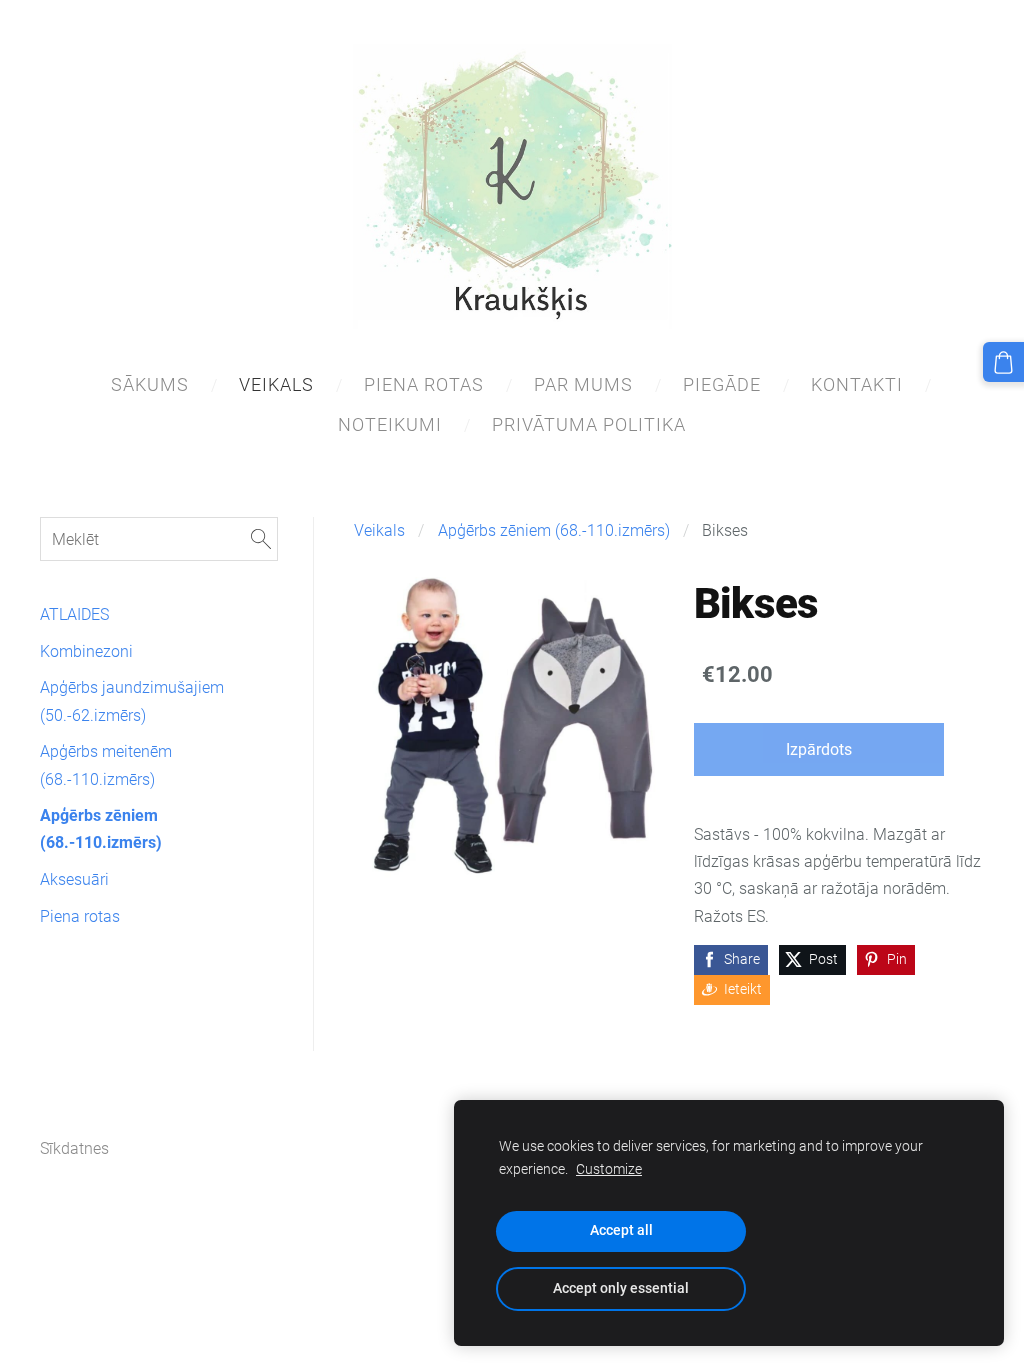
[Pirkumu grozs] (1003, 362)
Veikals (379, 530)
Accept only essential (621, 1288)
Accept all (621, 1230)
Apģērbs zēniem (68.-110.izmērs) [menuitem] (101, 829)
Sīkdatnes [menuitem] (74, 1148)
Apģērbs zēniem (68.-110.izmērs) (554, 530)
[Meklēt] (261, 538)
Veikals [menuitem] (276, 384)
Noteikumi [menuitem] (390, 424)
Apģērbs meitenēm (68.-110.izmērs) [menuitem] (106, 765)
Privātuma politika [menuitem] (589, 424)
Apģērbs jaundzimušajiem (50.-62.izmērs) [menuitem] (132, 701)
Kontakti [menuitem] (857, 384)
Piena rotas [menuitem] (424, 384)
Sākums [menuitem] (150, 384)
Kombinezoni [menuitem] (86, 651)
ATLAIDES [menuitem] (74, 614)
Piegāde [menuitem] (722, 384)
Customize (609, 1169)
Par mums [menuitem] (583, 384)
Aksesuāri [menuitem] (74, 879)
